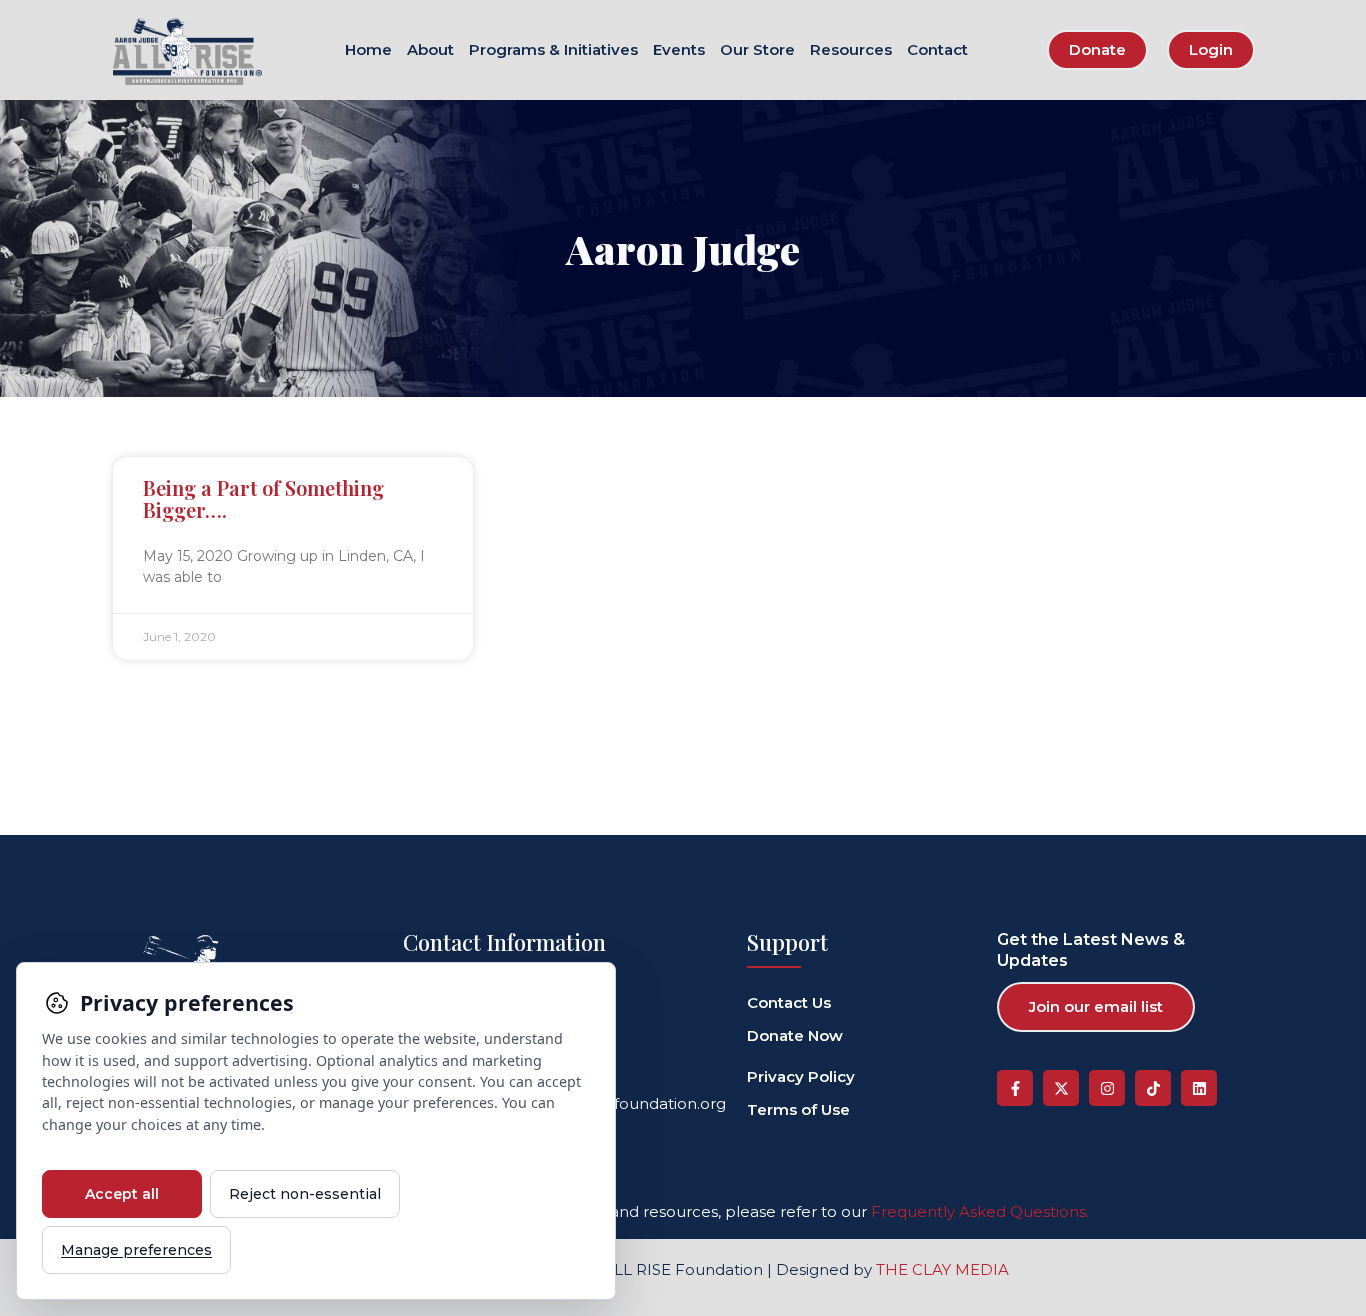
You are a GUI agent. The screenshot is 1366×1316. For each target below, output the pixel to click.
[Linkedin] (1199, 1088)
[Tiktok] (1153, 1088)
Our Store (757, 50)
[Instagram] (1107, 1088)
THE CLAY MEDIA (942, 1269)
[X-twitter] (1061, 1088)
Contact (937, 50)
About (430, 50)
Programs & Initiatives (553, 50)
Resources (851, 50)
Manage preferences (136, 1250)
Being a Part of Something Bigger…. (263, 498)
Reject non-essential (305, 1194)
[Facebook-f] (1015, 1088)
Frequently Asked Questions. (980, 1211)
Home (368, 50)
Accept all (122, 1194)
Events (679, 50)
